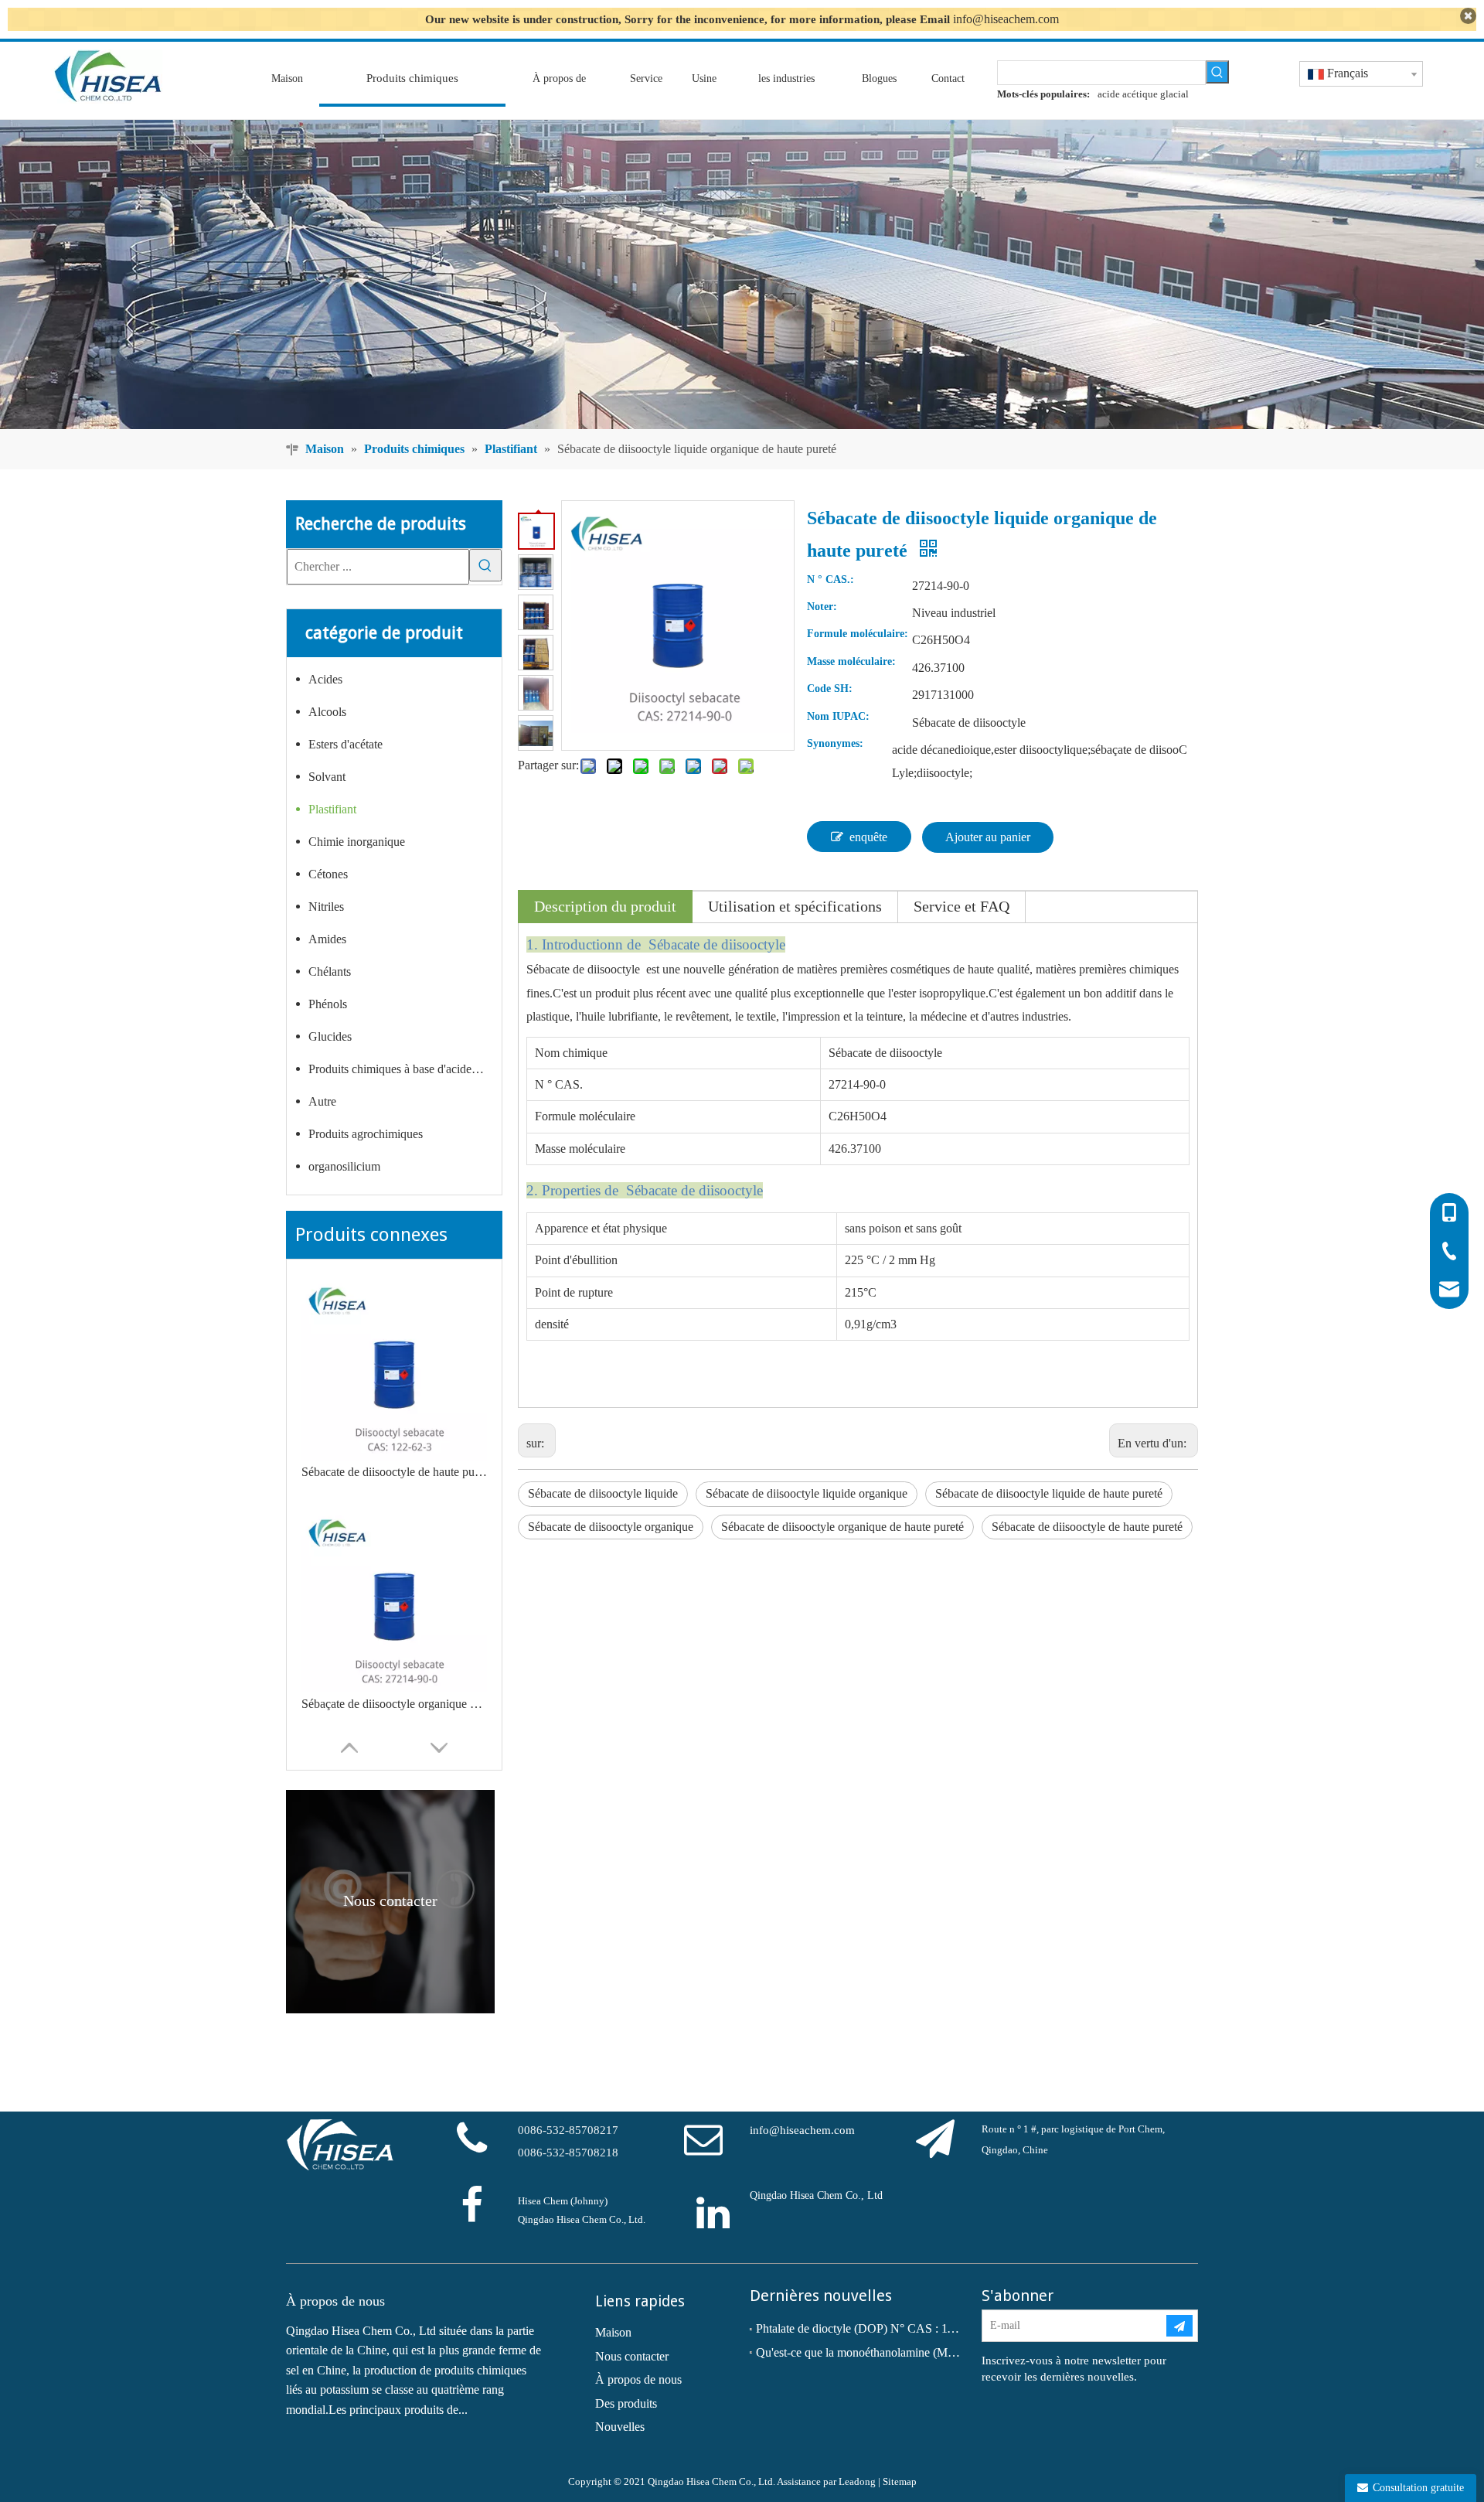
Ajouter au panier (988, 837)
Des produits (626, 2403)
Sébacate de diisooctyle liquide (603, 1493)
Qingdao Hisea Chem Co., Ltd (816, 2195)
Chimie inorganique (357, 842)
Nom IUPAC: (838, 717)
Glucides (330, 1036)
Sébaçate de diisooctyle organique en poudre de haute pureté (394, 1704)
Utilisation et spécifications (795, 906)
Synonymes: (835, 744)
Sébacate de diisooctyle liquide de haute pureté (1049, 1493)
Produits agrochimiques (366, 1134)
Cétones (328, 874)
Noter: (822, 607)
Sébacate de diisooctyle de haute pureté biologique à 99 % (394, 1472)
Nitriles (326, 907)
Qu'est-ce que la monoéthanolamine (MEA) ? (858, 2352)
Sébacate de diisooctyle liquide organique (807, 1493)
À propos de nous (638, 2379)
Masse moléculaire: (851, 662)
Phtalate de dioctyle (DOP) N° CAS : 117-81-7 (858, 2328)
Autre (322, 1101)
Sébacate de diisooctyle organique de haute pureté (842, 1527)
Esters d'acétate (345, 744)
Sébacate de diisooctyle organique (611, 1527)
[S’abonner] (1179, 2326)
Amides (327, 939)
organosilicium (344, 1166)
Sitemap (900, 2482)
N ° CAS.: (830, 580)
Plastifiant (332, 809)
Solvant (327, 777)
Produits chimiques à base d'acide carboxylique (405, 1069)
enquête (868, 837)
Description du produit (605, 906)
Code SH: (830, 689)
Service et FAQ (962, 906)
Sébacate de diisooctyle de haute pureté (1087, 1527)
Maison (613, 2332)
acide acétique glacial (1143, 94)
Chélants (330, 971)
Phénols (328, 1004)
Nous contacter (632, 2356)
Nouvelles (620, 2427)
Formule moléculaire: (858, 634)
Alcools (327, 712)
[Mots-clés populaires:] (1217, 72)
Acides (325, 679)
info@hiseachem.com (1006, 19)
